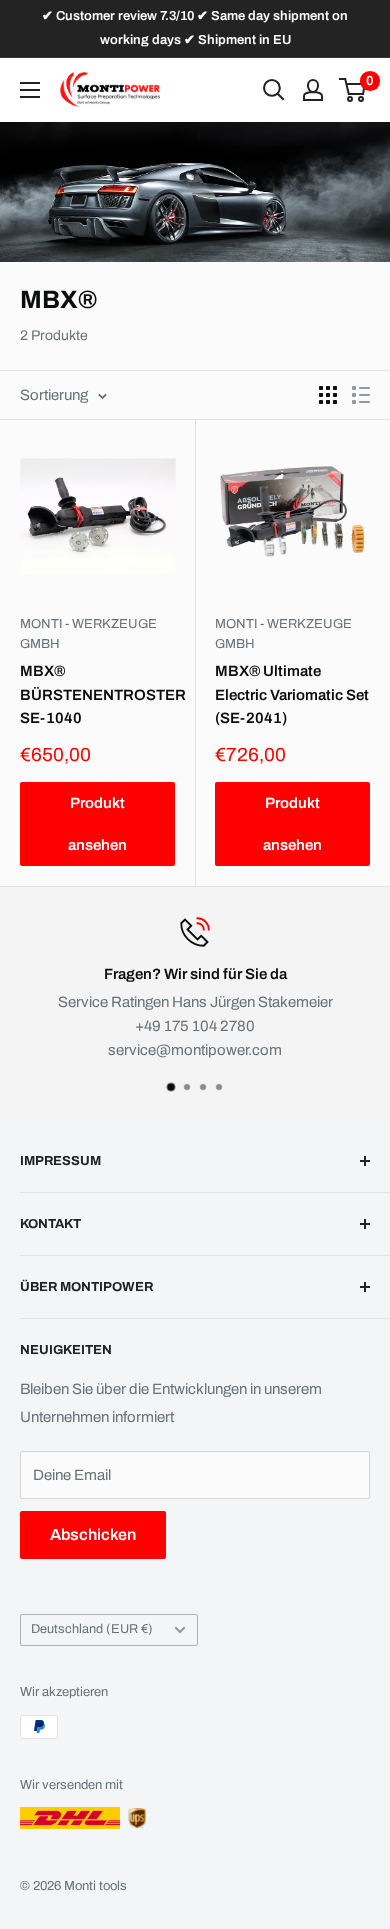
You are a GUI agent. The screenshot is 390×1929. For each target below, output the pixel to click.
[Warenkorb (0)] (353, 90)
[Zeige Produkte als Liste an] (361, 395)
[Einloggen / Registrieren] (313, 90)
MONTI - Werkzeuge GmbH (88, 634)
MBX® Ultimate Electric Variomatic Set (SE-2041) (292, 694)
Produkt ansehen (97, 824)
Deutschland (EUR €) (92, 1629)
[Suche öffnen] (274, 90)
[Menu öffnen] (30, 90)
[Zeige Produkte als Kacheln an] (328, 395)
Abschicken (93, 1534)
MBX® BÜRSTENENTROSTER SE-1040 (97, 694)
